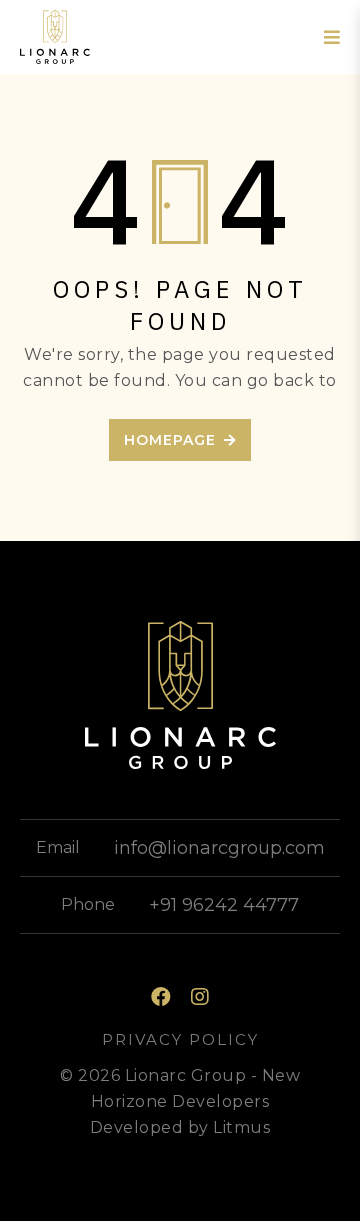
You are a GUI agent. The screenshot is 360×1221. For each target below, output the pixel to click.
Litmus (241, 1127)
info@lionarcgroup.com (219, 848)
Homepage (170, 440)
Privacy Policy (180, 1039)
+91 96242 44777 (224, 905)
